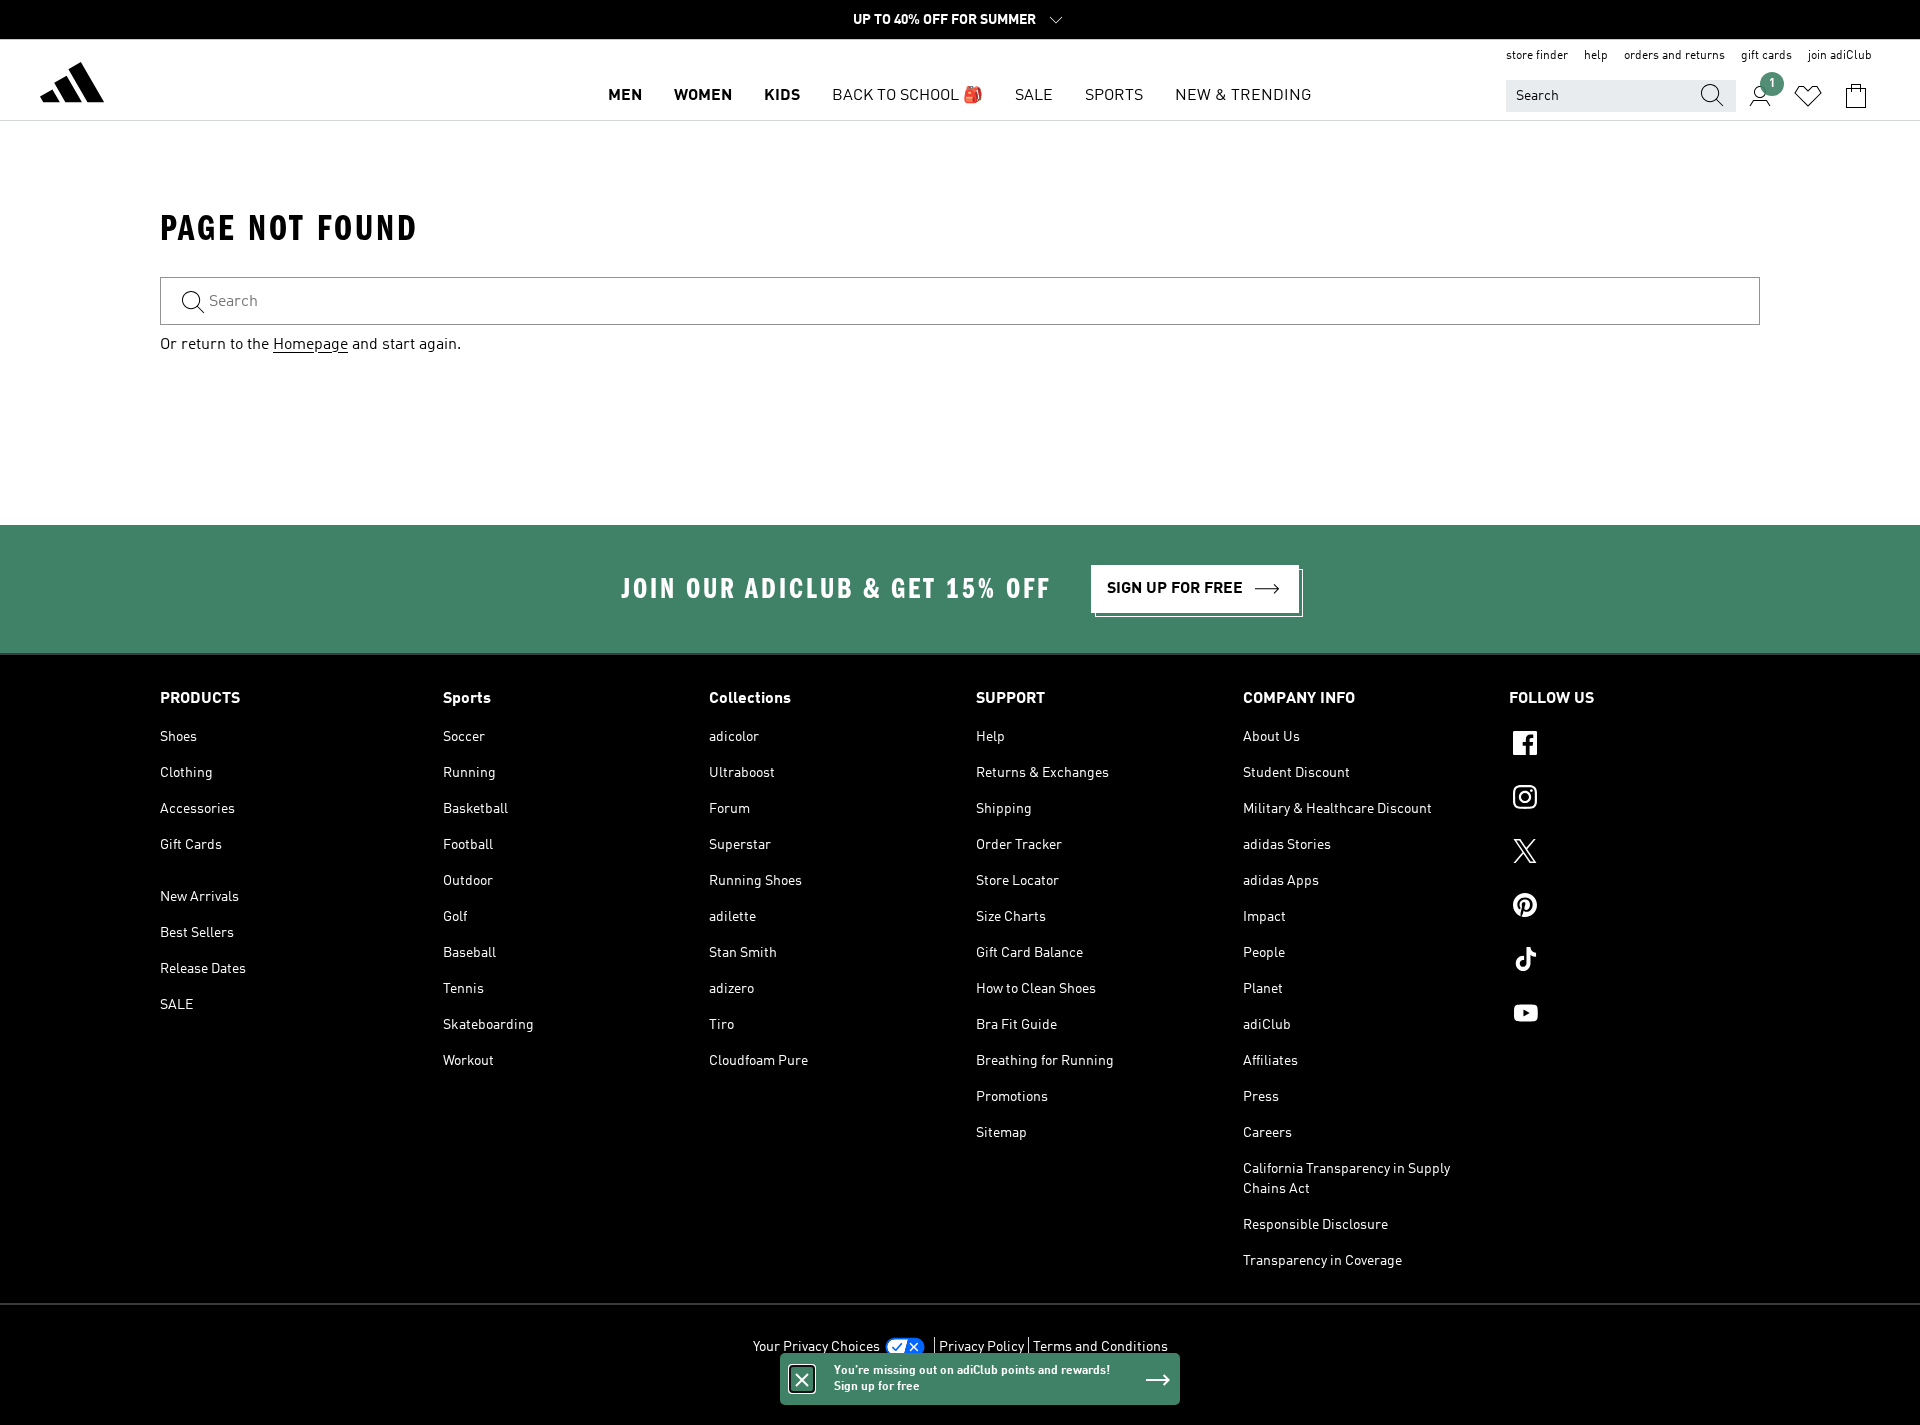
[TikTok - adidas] (1634, 962)
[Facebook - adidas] (1634, 746)
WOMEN (703, 96)
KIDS (782, 96)
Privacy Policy (981, 1347)
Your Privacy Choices (816, 1347)
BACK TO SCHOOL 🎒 (907, 96)
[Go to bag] (1856, 96)
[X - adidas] (1634, 854)
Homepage (310, 345)
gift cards (1766, 56)
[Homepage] (72, 86)
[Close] (802, 1379)
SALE (1034, 96)
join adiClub (1840, 56)
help (1596, 56)
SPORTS (1114, 96)
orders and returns (1674, 56)
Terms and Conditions (1100, 1347)
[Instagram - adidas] (1634, 800)
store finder (1537, 56)
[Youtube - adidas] (1634, 1016)
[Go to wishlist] (1808, 96)
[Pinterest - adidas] (1634, 908)
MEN (625, 96)
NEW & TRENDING (1243, 96)
